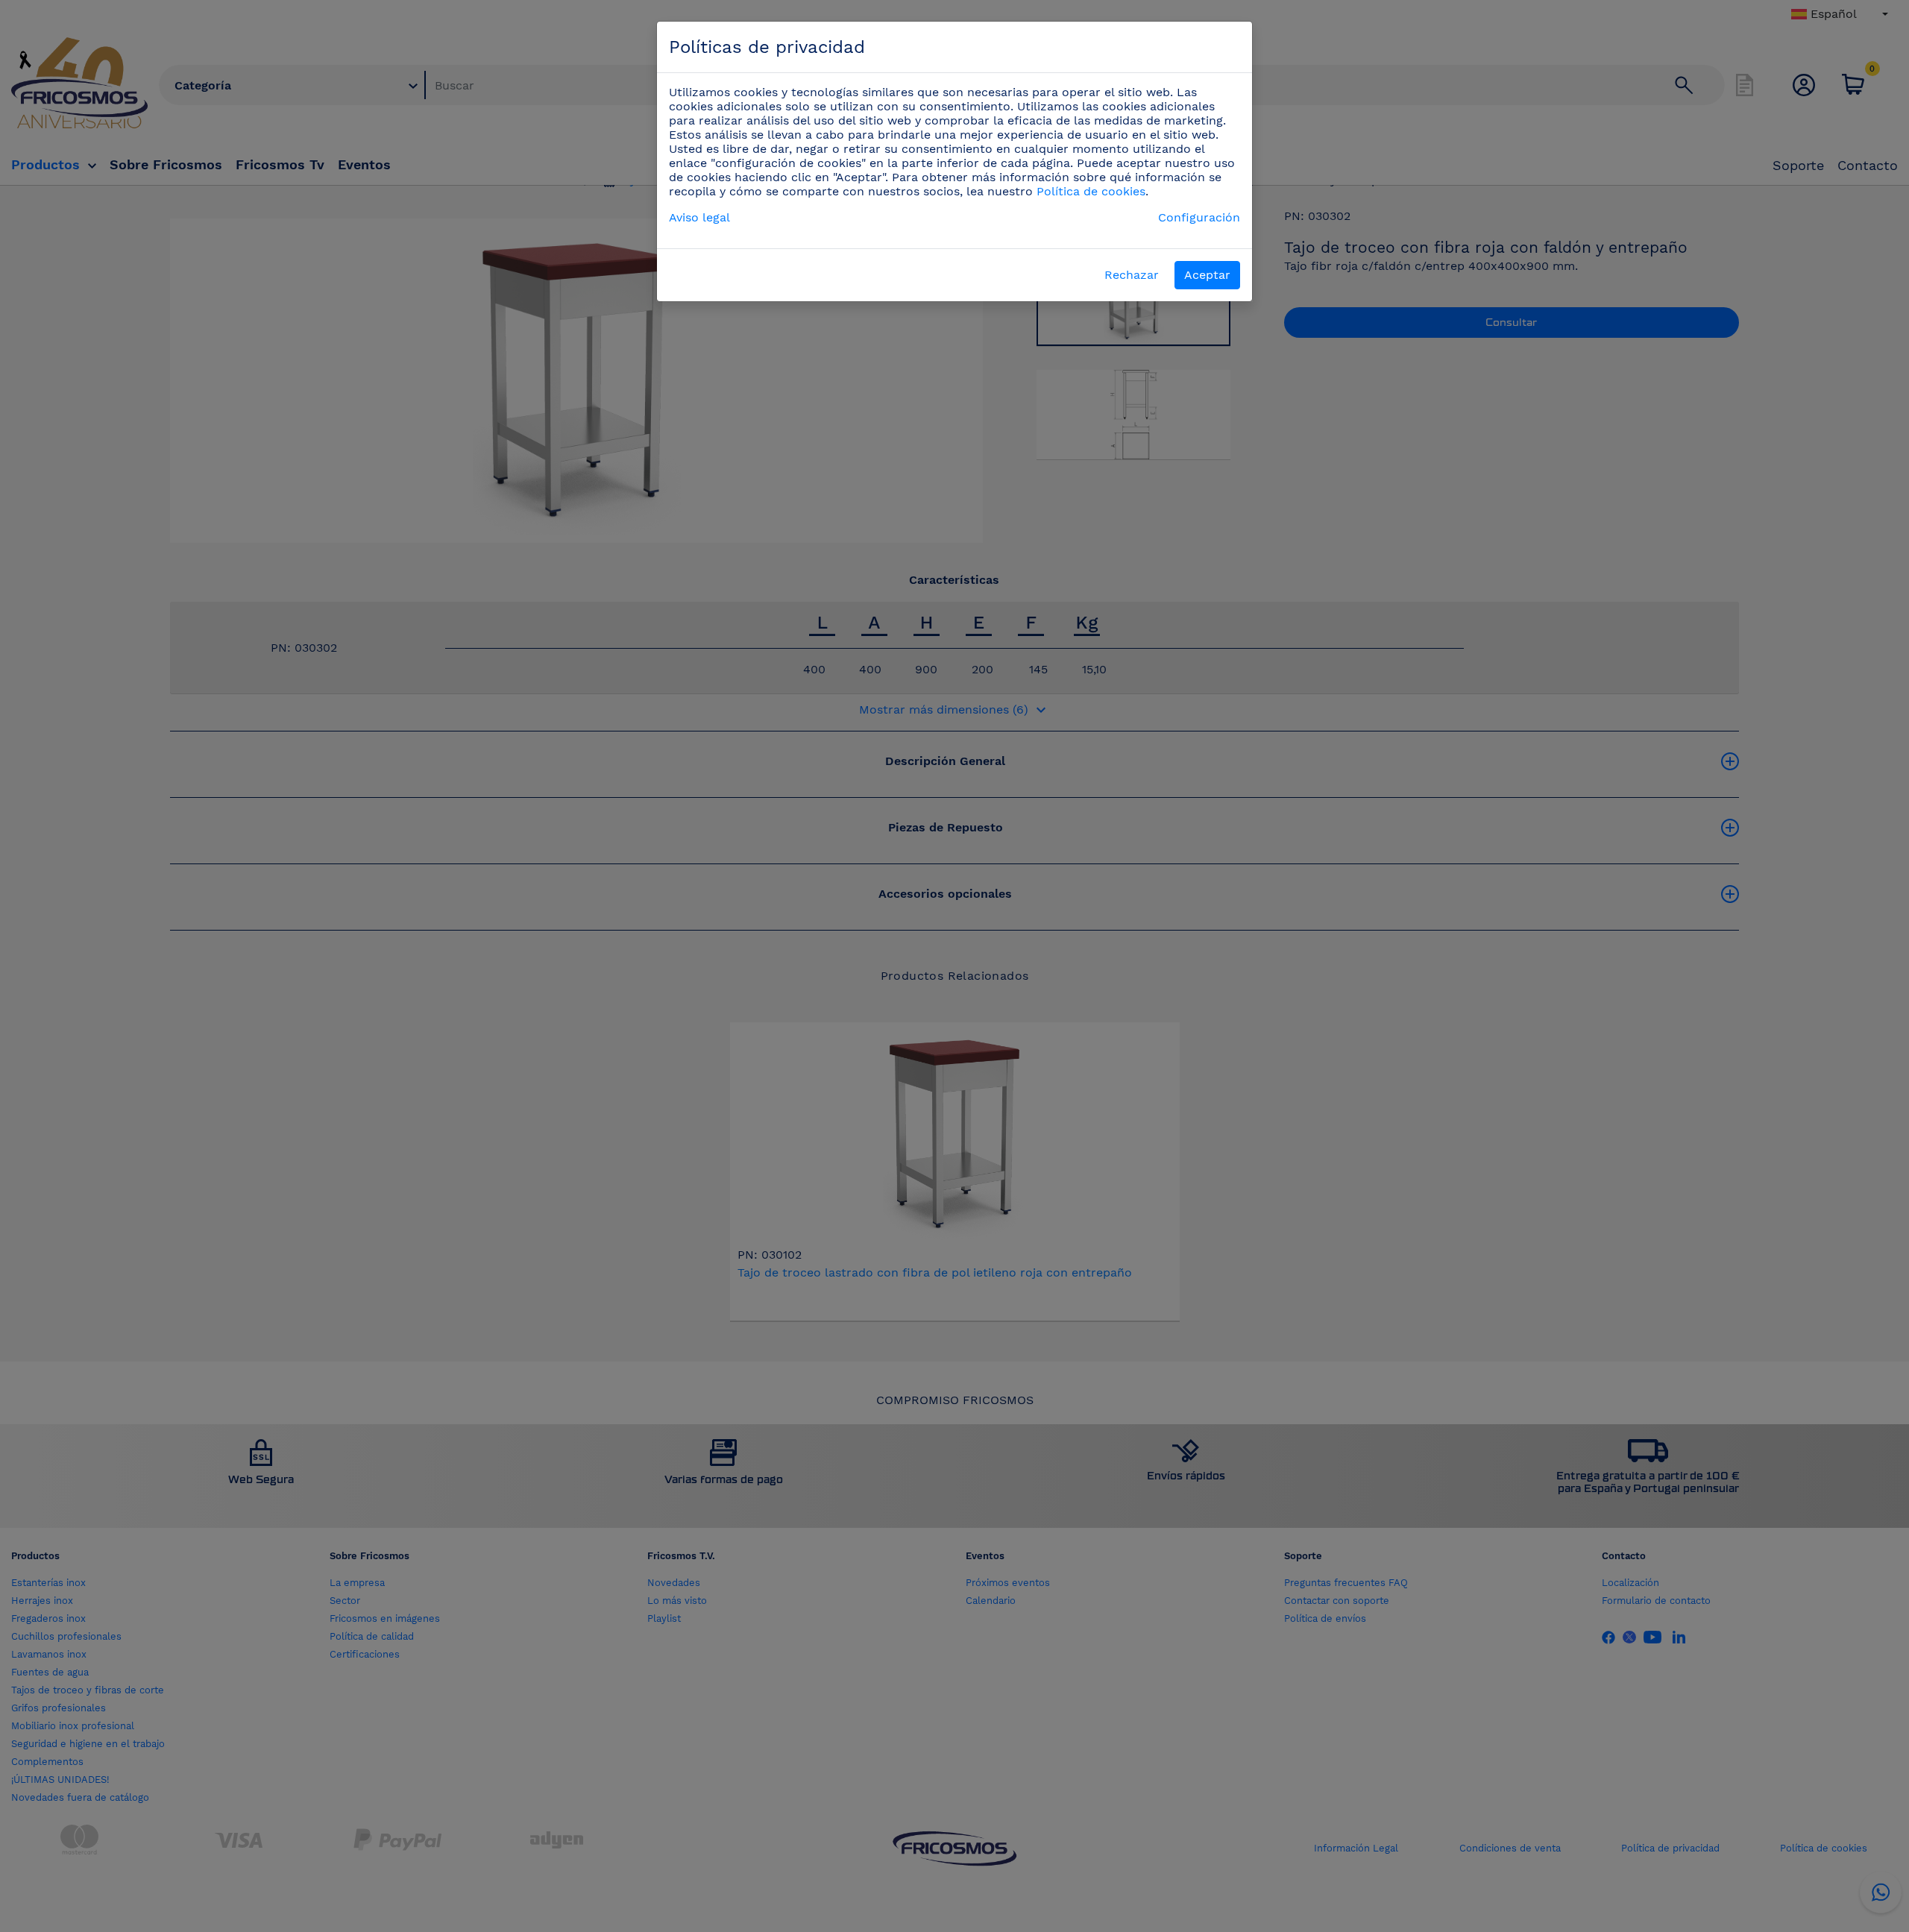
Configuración (1199, 217)
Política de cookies (1091, 191)
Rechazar (1132, 275)
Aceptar (1207, 275)
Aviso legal (699, 217)
